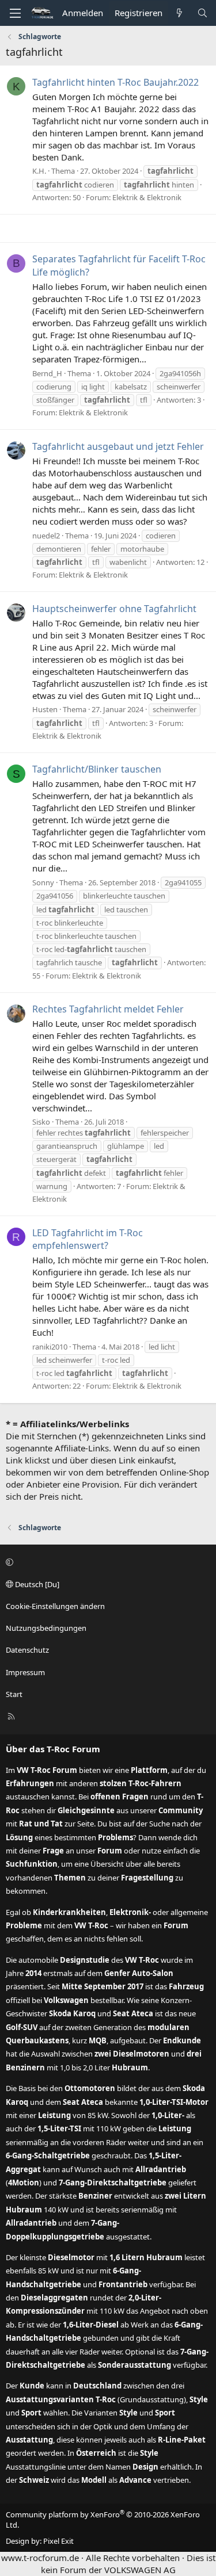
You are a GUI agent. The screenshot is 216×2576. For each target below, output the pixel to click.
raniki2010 (50, 1347)
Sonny (43, 882)
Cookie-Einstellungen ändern (55, 1606)
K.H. (39, 171)
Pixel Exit (58, 2541)
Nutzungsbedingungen (46, 1628)
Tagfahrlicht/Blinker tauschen (97, 769)
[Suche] (202, 13)
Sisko (41, 1122)
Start (14, 1694)
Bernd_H (47, 373)
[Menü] (15, 13)
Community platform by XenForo (103, 2520)
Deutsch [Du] (36, 1584)
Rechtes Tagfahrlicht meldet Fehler (108, 1009)
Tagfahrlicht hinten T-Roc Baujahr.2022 (115, 82)
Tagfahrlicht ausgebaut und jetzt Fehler (118, 446)
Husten (45, 709)
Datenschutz (27, 1650)
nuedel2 (46, 536)
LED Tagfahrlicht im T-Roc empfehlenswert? (88, 1239)
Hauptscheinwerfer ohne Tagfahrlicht (114, 609)
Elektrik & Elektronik (147, 197)
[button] (106, 1562)
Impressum (25, 1672)
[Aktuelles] (179, 13)
